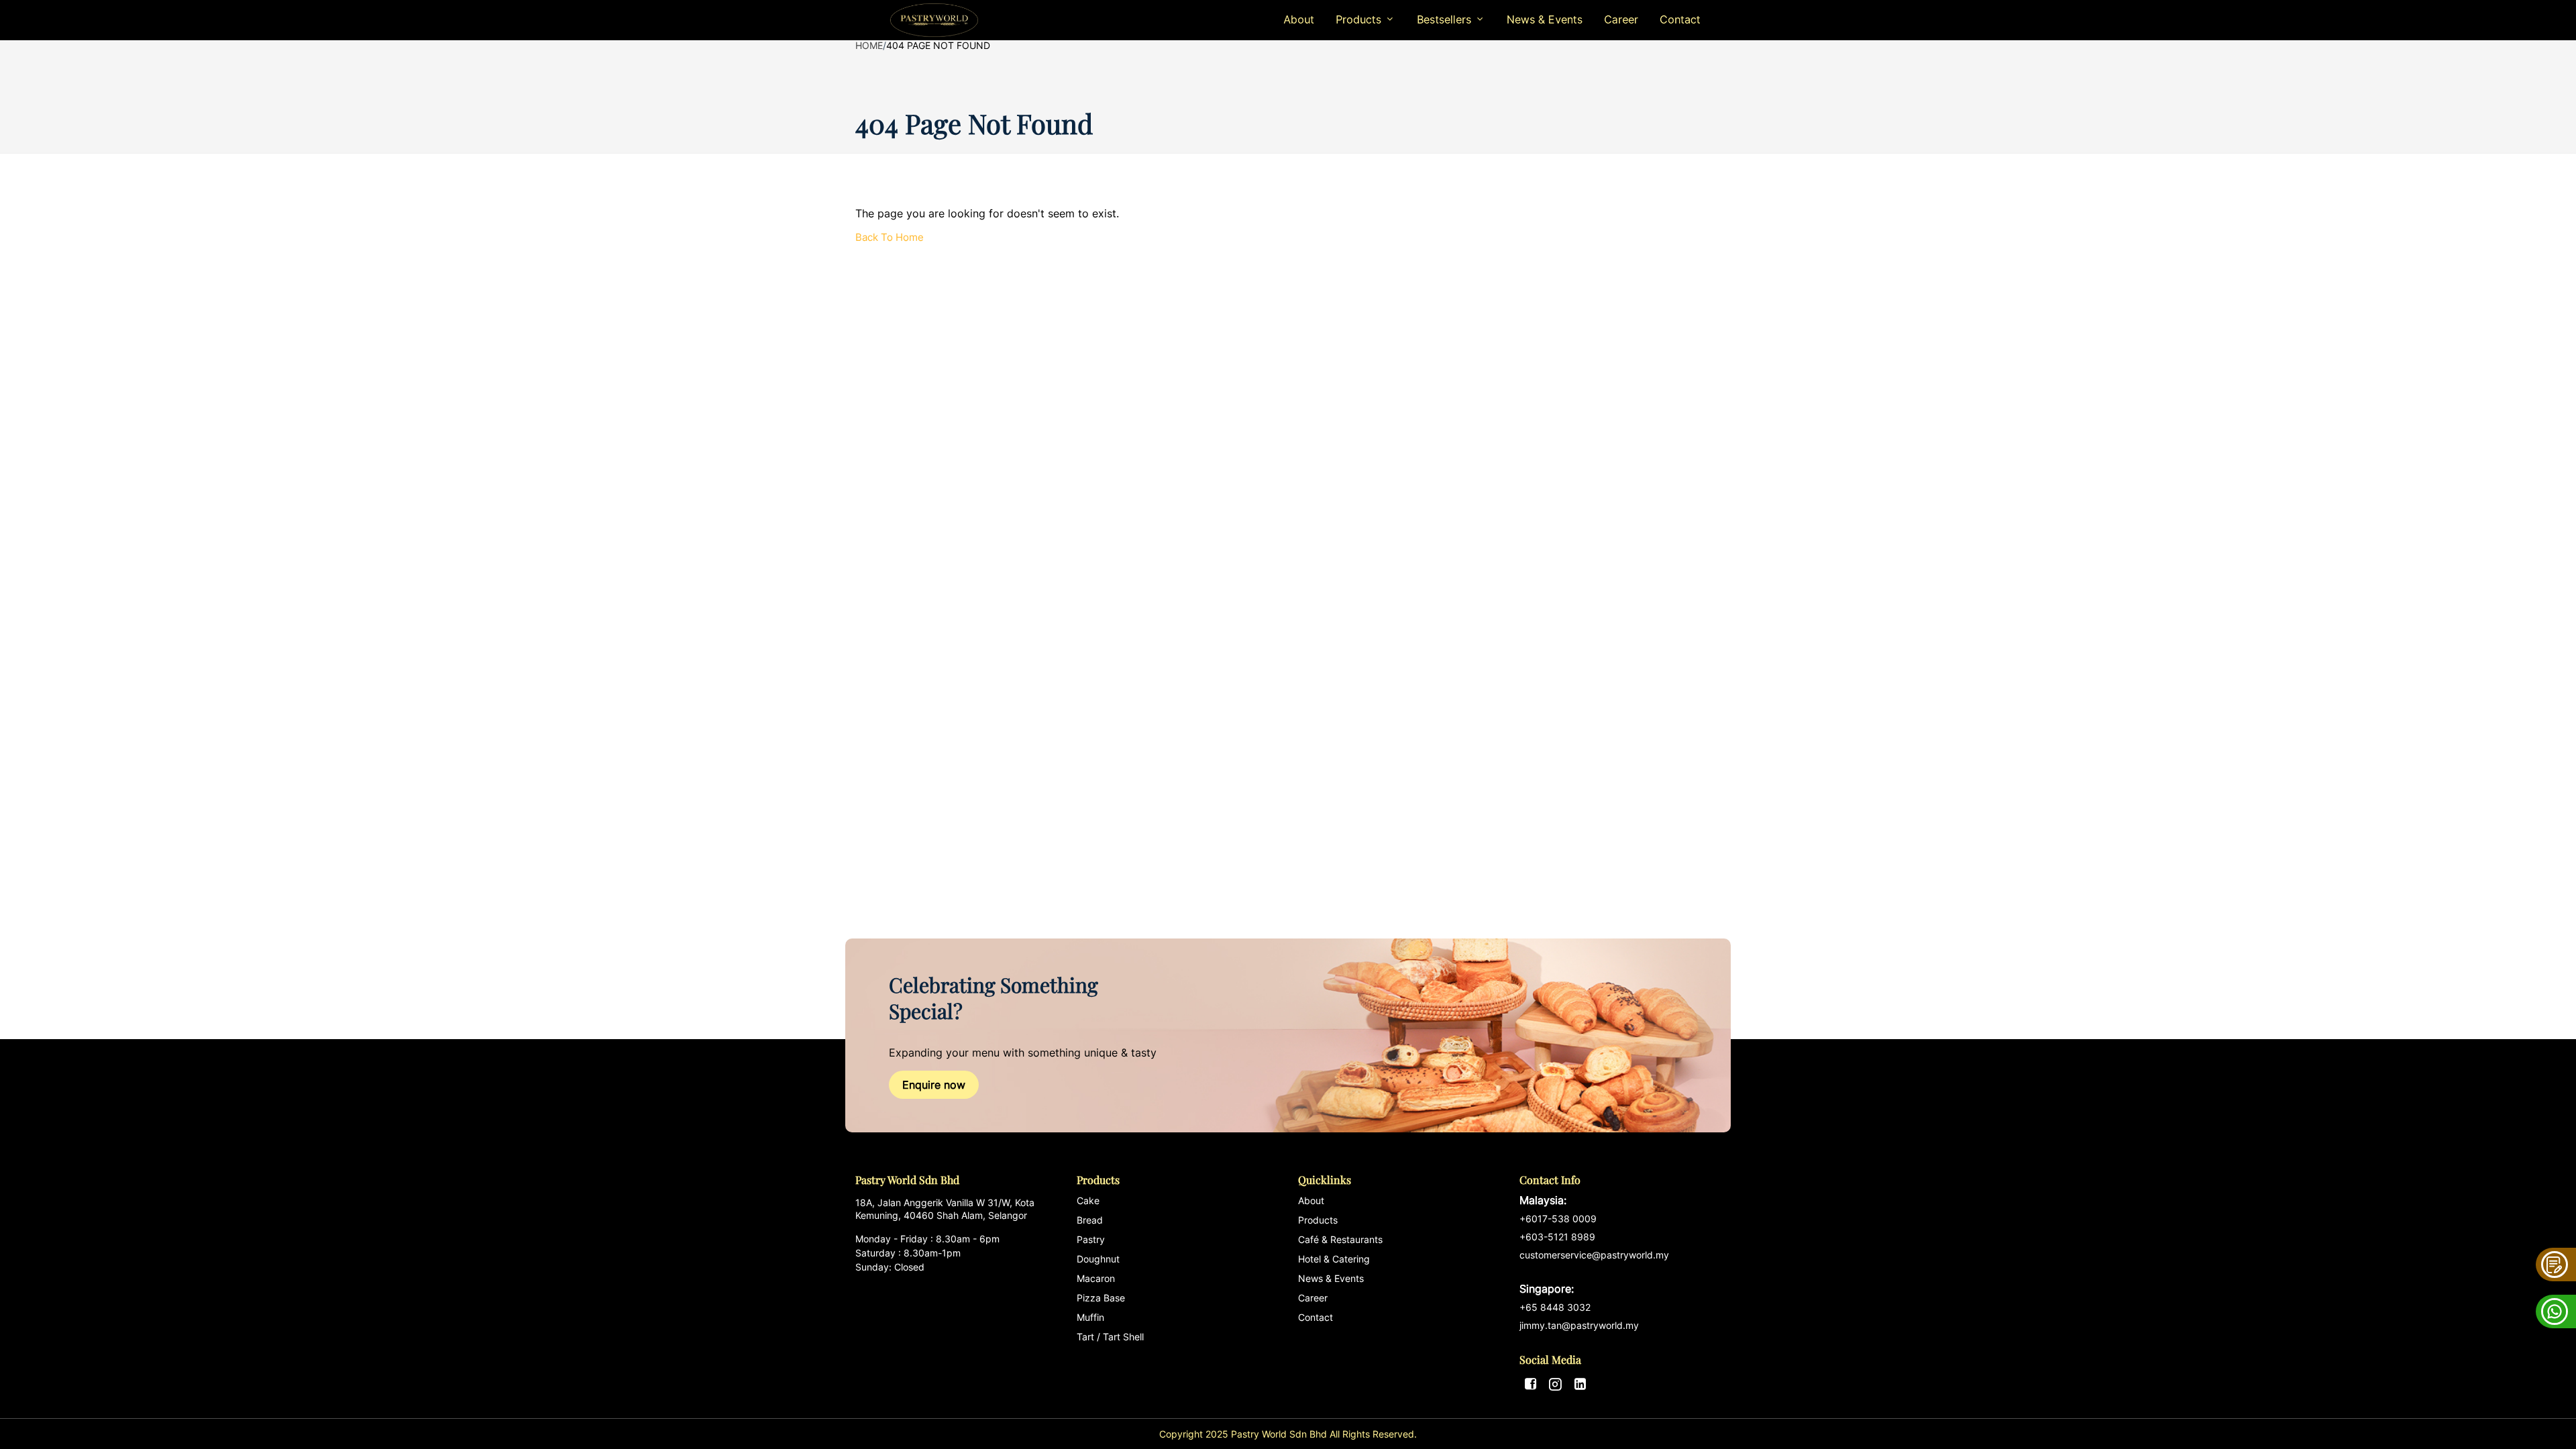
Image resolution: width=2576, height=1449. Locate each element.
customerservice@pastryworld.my (1594, 1272)
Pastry (1091, 1239)
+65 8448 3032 (1555, 1307)
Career (1621, 19)
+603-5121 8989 (1557, 1237)
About (1299, 19)
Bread (1090, 1220)
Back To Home (890, 237)
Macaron (1096, 1278)
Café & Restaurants (1340, 1239)
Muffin (1090, 1317)
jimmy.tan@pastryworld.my (1579, 1325)
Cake (1088, 1200)
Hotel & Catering (1334, 1259)
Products (1318, 1220)
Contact (1680, 19)
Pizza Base (1101, 1298)
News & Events (1545, 19)
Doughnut (1098, 1259)
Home (869, 45)
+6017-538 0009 (1558, 1219)
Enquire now (934, 1085)
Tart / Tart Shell (1110, 1337)
